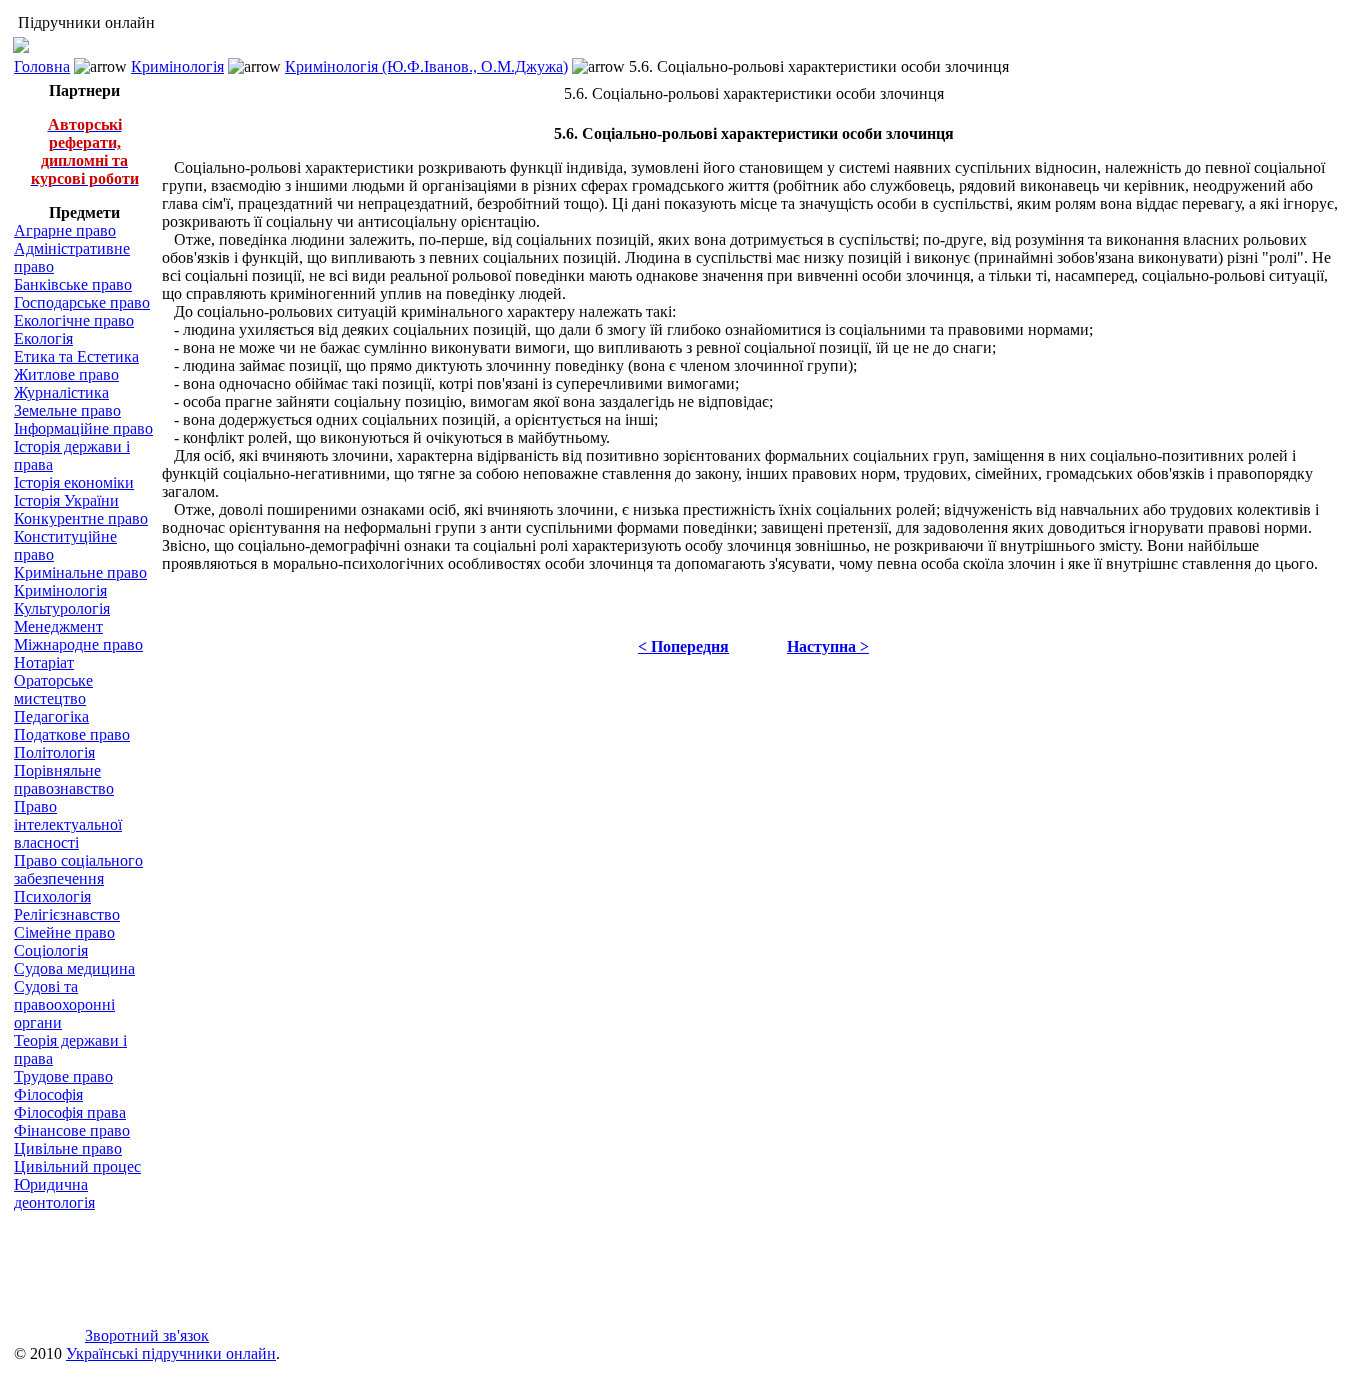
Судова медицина (74, 968)
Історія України (66, 500)
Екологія (43, 338)
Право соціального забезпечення (78, 869)
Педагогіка (51, 716)
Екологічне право (74, 320)
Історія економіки (74, 482)
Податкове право (72, 734)
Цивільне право (68, 1148)
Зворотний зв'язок (147, 1335)
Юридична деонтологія (54, 1193)
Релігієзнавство (67, 914)
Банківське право (73, 284)
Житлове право (66, 374)
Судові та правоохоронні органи (64, 1004)
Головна (42, 66)
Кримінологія (177, 66)
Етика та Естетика (76, 356)
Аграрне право (65, 230)
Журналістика (61, 392)
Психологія (52, 896)
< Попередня (683, 646)
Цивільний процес (77, 1166)
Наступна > (828, 646)
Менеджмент (58, 626)
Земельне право (67, 410)
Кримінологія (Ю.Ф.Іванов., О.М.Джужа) (426, 66)
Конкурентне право (81, 518)
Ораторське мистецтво (53, 689)
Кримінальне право (80, 572)
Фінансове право (72, 1130)
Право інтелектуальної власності (68, 824)
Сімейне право (64, 932)
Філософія (48, 1094)
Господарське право (82, 302)
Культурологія (62, 608)
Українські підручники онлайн (171, 1353)
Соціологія (51, 950)
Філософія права (70, 1112)
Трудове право (63, 1076)
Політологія (54, 752)
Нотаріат (44, 662)
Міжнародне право (78, 644)
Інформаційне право (83, 428)
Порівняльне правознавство (64, 779)
